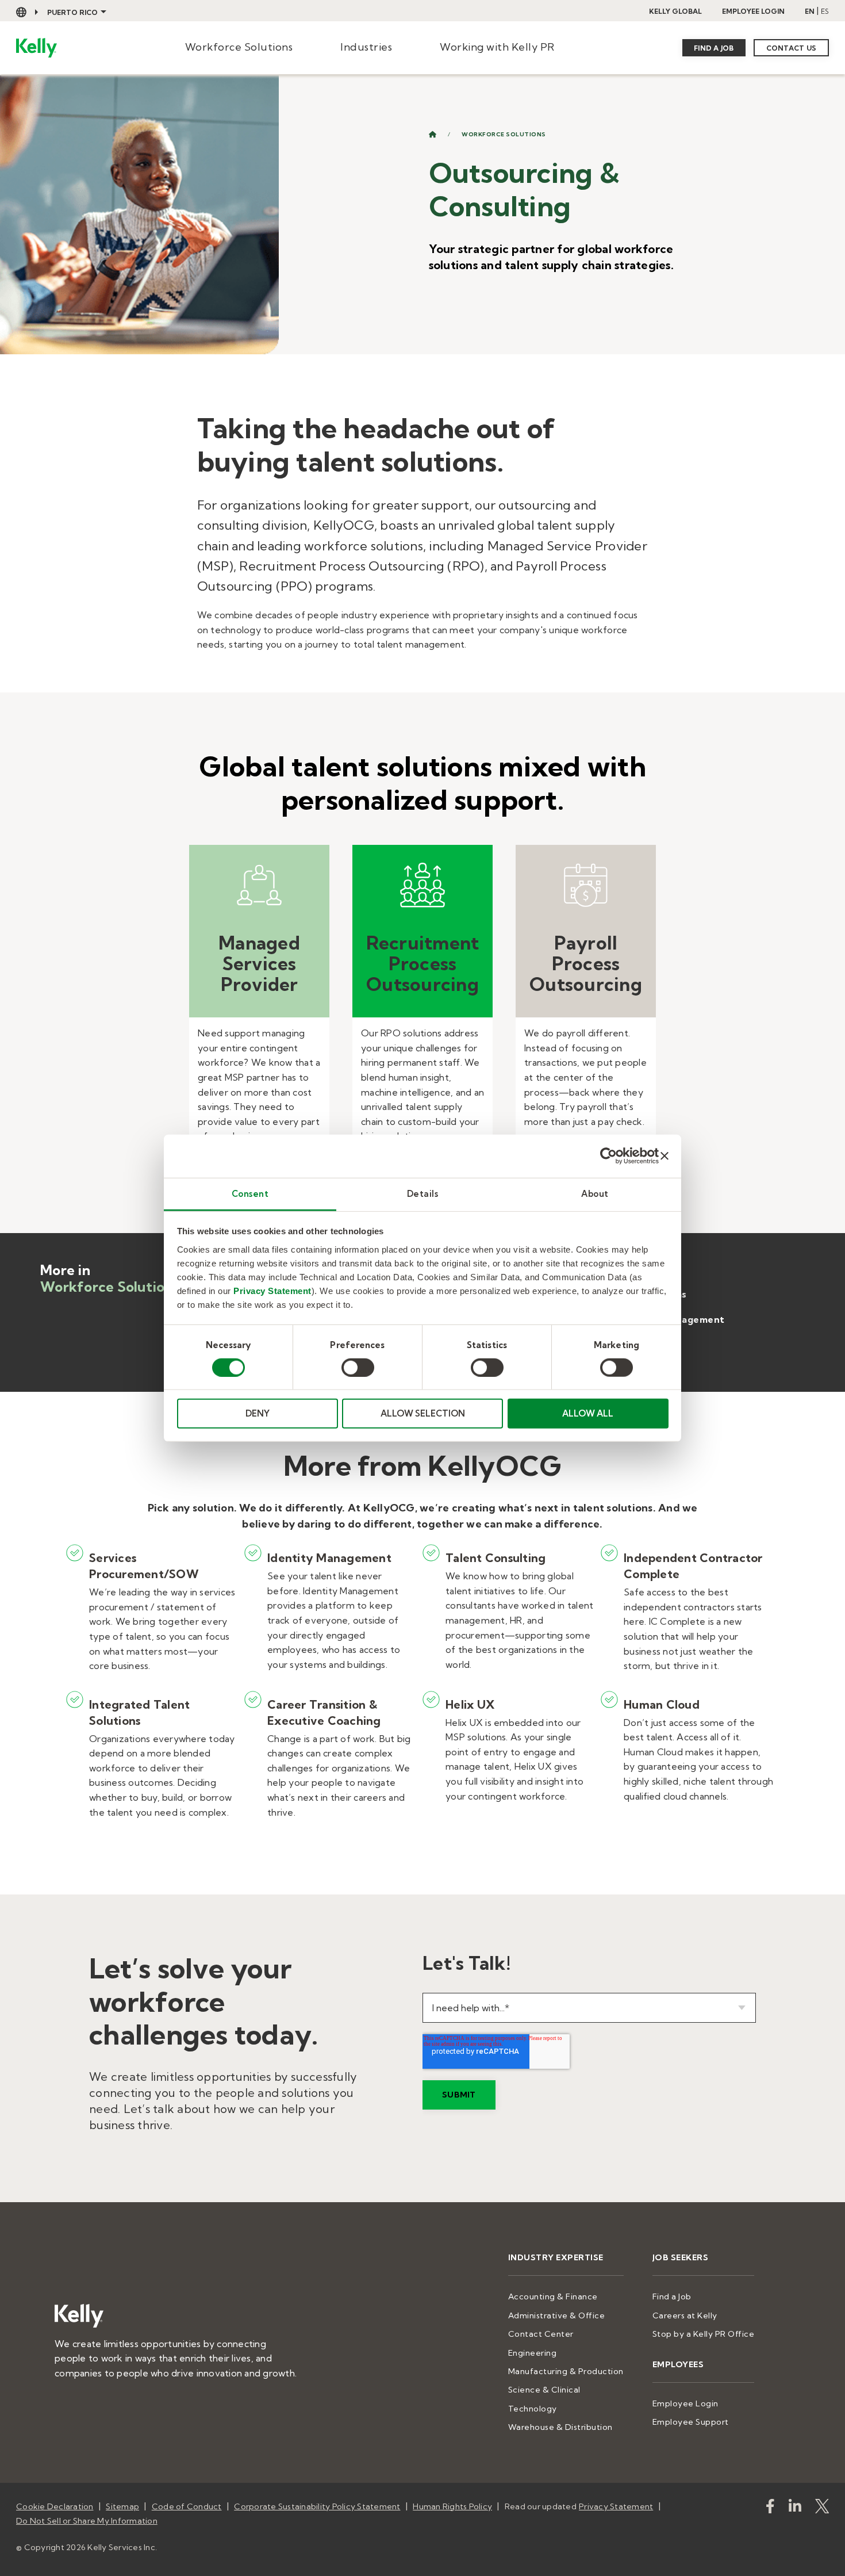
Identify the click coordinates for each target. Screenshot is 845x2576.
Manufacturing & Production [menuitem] (566, 2371)
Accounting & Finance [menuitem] (553, 2296)
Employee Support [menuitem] (691, 2422)
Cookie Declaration (55, 2506)
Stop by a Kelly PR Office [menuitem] (704, 2334)
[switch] (358, 1368)
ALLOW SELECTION (423, 1413)
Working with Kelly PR (497, 47)
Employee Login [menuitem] (685, 2403)
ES (825, 11)
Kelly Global (675, 11)
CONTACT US (792, 48)
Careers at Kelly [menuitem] (685, 2315)
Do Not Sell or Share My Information (87, 2521)
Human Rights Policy (452, 2506)
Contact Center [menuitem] (541, 2334)
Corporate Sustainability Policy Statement (317, 2506)
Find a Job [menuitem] (672, 2296)
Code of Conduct (187, 2506)
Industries (366, 47)
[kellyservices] (770, 2508)
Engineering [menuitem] (533, 2353)
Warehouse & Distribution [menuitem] (560, 2427)
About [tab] (595, 1193)
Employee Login (753, 11)
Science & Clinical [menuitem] (544, 2390)
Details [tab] (423, 1193)
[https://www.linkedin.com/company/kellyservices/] (795, 2508)
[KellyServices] (822, 2508)
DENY (258, 1413)
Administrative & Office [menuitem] (557, 2315)
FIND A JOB (714, 48)
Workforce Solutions (239, 47)
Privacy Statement (272, 1290)
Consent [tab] (250, 1193)
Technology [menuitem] (533, 2409)
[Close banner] (665, 1156)
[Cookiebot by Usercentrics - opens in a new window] (608, 1156)
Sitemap (122, 2506)
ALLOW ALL (588, 1413)
